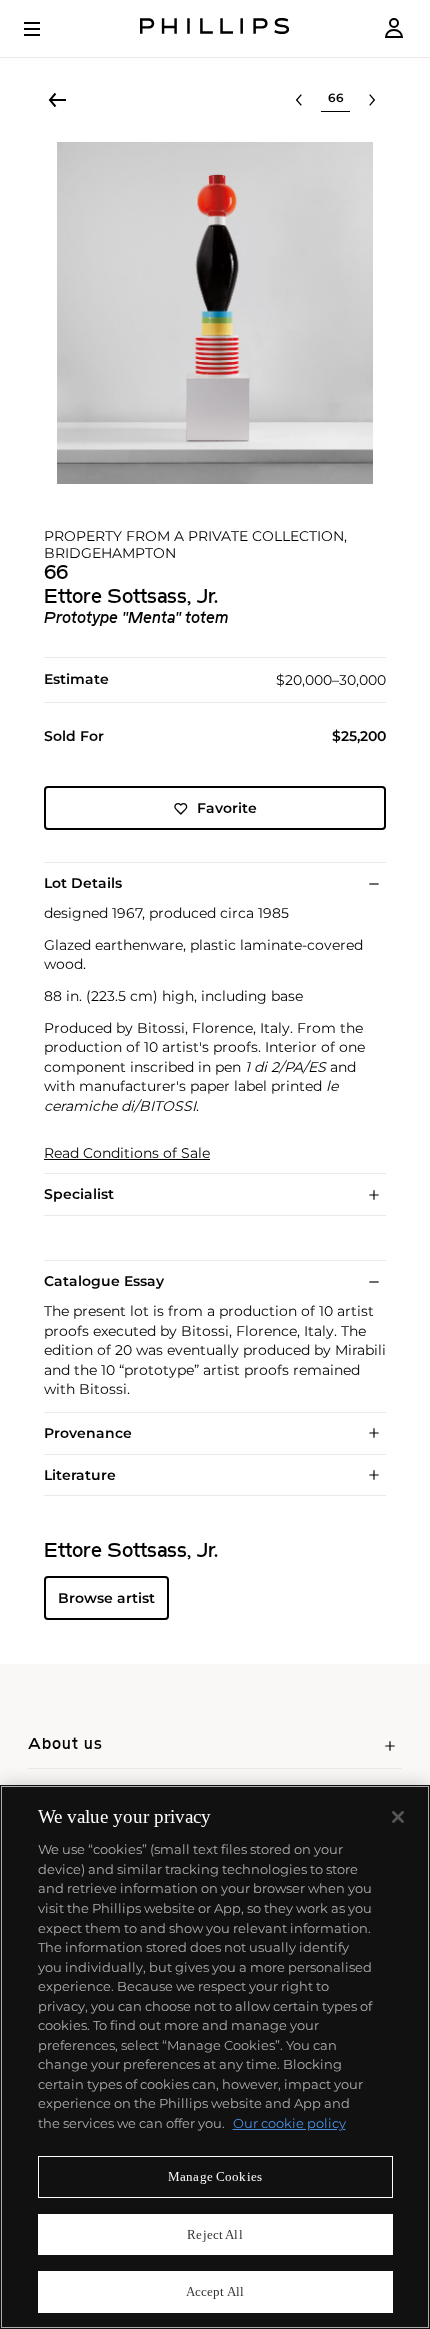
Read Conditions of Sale (127, 1153)
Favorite (227, 808)
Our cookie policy (289, 2123)
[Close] (398, 1817)
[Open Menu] (46, 29)
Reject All (214, 2234)
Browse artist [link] (106, 1598)
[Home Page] (215, 28)
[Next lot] (372, 100)
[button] (215, 313)
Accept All (215, 2291)
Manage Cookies (215, 2176)
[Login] (394, 28)
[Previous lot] (299, 100)
